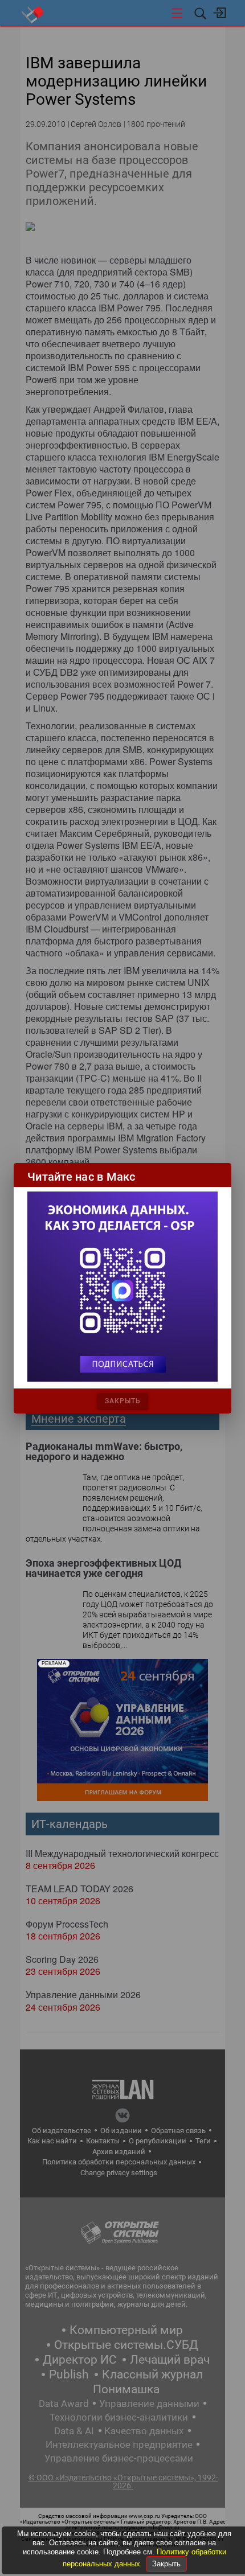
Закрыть (166, 2564)
